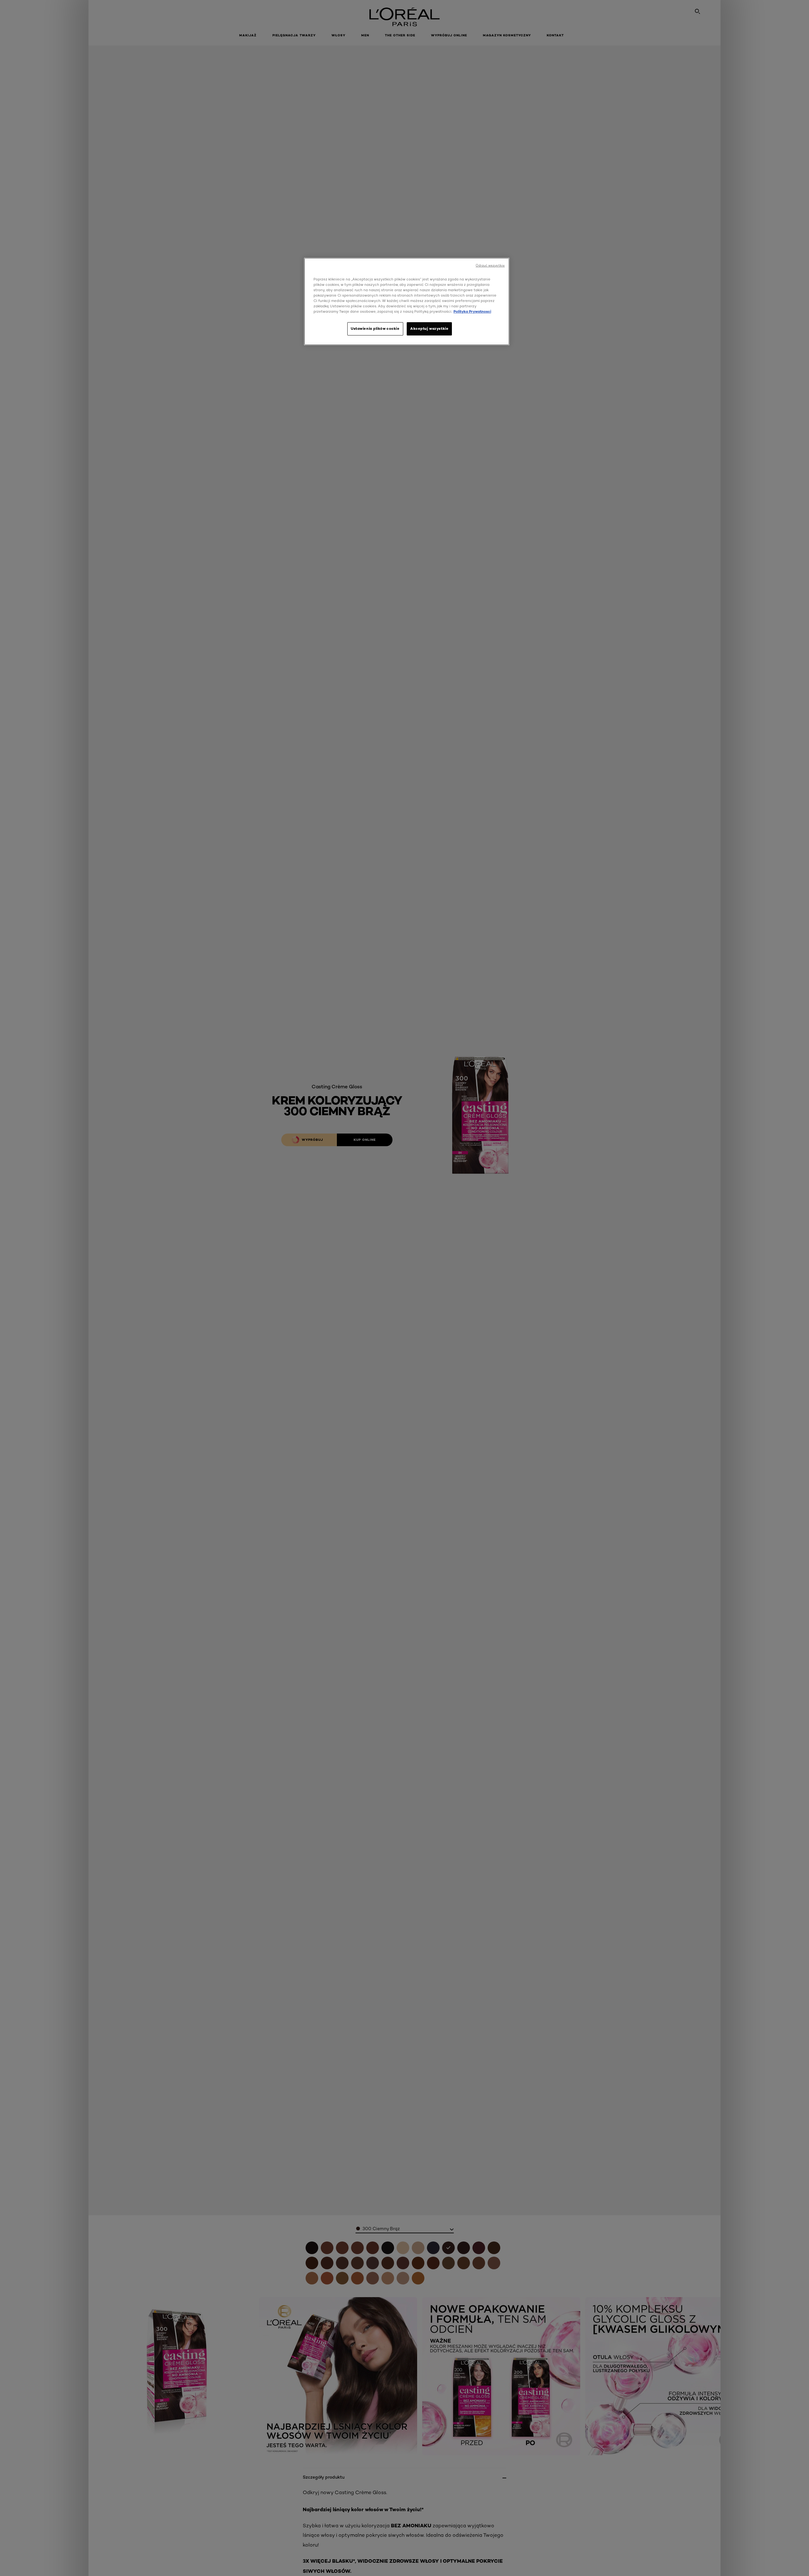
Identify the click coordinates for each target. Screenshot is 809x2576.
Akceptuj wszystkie (429, 329)
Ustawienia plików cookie (375, 329)
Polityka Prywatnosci (472, 311)
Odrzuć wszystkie (490, 265)
